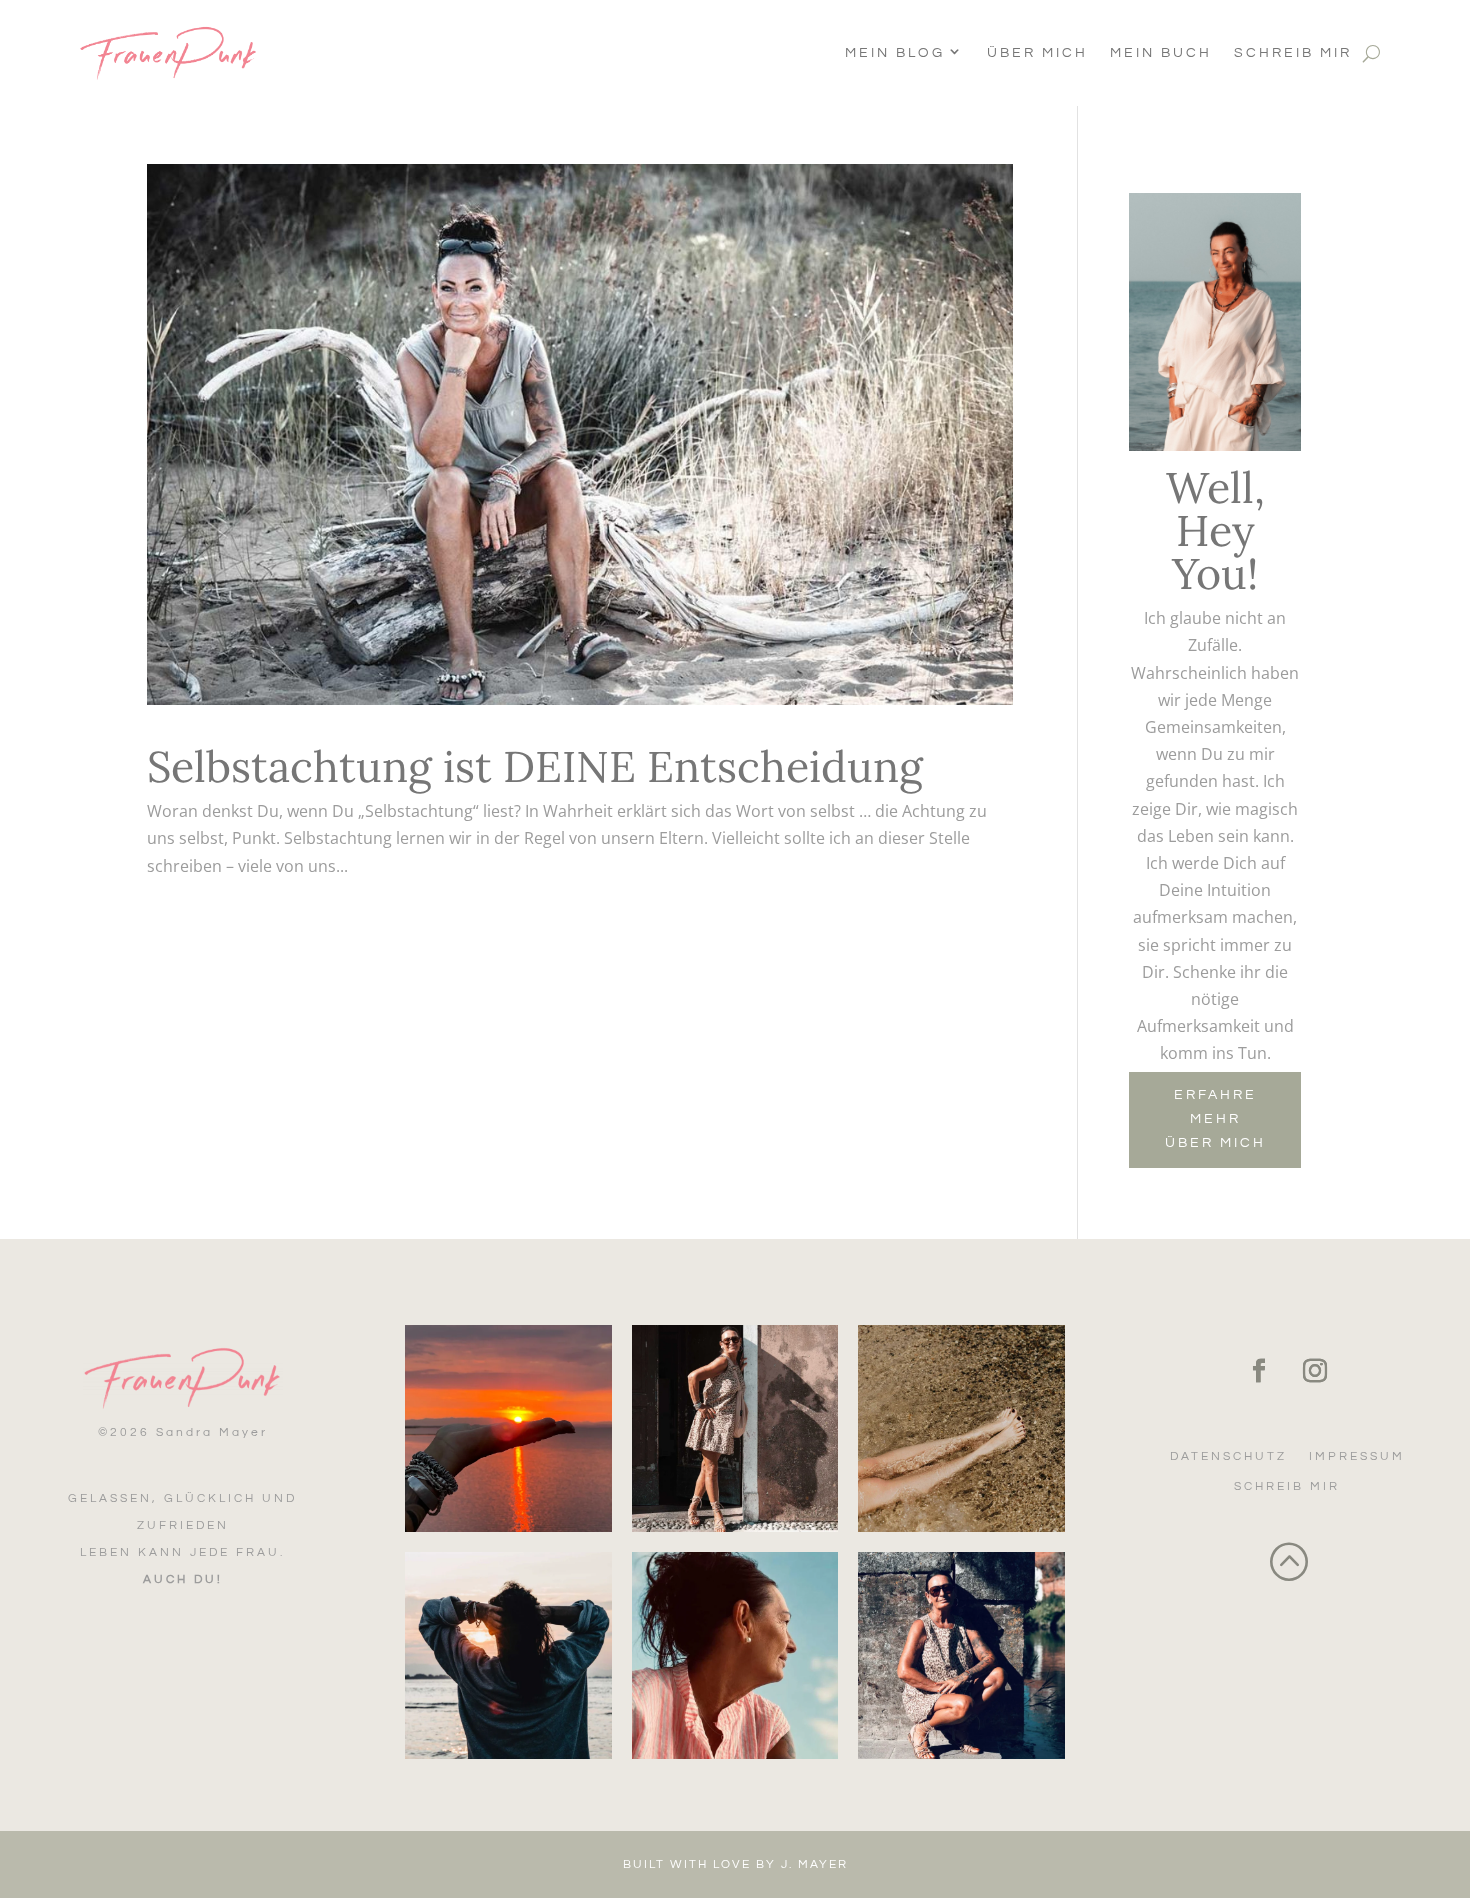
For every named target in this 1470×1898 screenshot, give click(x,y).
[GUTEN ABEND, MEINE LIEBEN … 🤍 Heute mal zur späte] (508, 1428)
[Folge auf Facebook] (1259, 1371)
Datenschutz (1228, 1456)
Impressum (1357, 1456)
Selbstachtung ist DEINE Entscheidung (535, 766)
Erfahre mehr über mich (1215, 1119)
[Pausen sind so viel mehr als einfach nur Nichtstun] (961, 1428)
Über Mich (1037, 53)
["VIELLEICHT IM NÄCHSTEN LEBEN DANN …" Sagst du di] (735, 1655)
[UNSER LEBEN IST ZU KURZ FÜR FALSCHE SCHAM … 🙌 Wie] (735, 1428)
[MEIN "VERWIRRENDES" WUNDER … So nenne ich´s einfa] (961, 1655)
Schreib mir (1293, 53)
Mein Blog (895, 53)
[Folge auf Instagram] (1315, 1371)
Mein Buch (1161, 53)
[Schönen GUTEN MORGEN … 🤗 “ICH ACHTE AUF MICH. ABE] (508, 1655)
